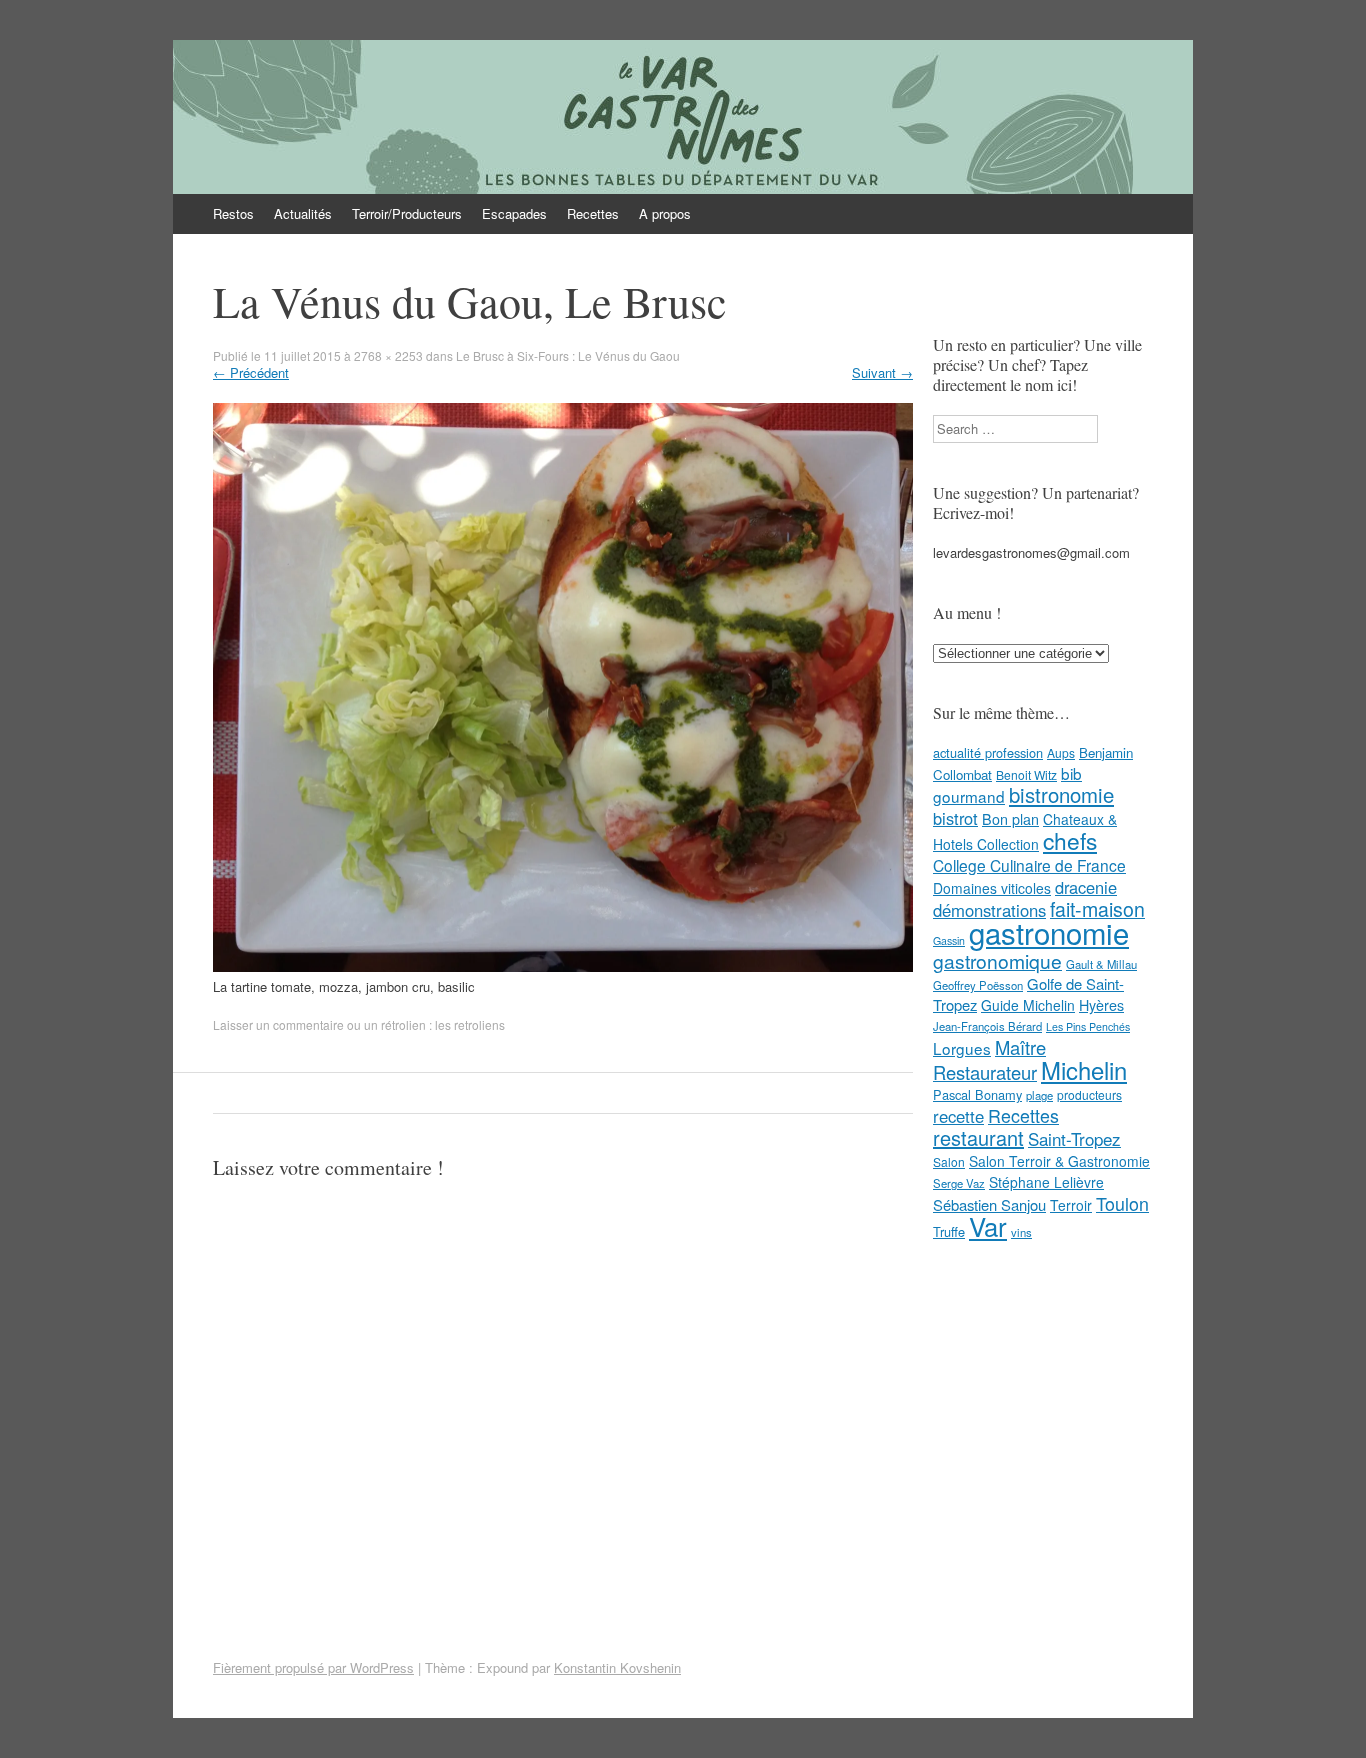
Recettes (593, 213)
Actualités (303, 213)
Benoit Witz (1026, 774)
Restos (233, 213)
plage (1039, 1095)
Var (988, 1225)
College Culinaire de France (1029, 865)
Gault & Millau (1101, 964)
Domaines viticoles (992, 888)
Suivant (882, 372)
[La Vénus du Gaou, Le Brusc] (563, 966)
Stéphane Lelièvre (1046, 1182)
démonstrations (989, 910)
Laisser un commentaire (278, 1024)
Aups (1061, 752)
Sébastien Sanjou (989, 1204)
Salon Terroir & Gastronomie (1059, 1161)
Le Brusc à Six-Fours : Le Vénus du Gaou (568, 355)
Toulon (1122, 1203)
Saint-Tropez (1074, 1138)
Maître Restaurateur (989, 1059)
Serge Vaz (959, 1183)
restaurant (978, 1137)
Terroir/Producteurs (407, 213)
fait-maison (1097, 909)
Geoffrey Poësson (978, 985)
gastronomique (997, 960)
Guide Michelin (1028, 1005)
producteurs (1089, 1094)
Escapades (514, 213)
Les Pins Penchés (1088, 1026)
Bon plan (1010, 819)
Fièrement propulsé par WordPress (313, 1667)
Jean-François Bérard (987, 1026)
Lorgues (962, 1048)
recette (958, 1116)
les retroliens (470, 1024)
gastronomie (1049, 932)
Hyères (1101, 1005)
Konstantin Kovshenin (617, 1667)
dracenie (1086, 887)
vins (1021, 1232)
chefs (1070, 840)
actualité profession (988, 752)
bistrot (955, 818)
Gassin (949, 940)
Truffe (949, 1231)
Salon (949, 1161)
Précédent (251, 372)
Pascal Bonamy (977, 1094)
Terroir (1071, 1205)
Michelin (1084, 1070)
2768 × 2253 (388, 355)
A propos (665, 213)
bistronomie (1061, 794)
